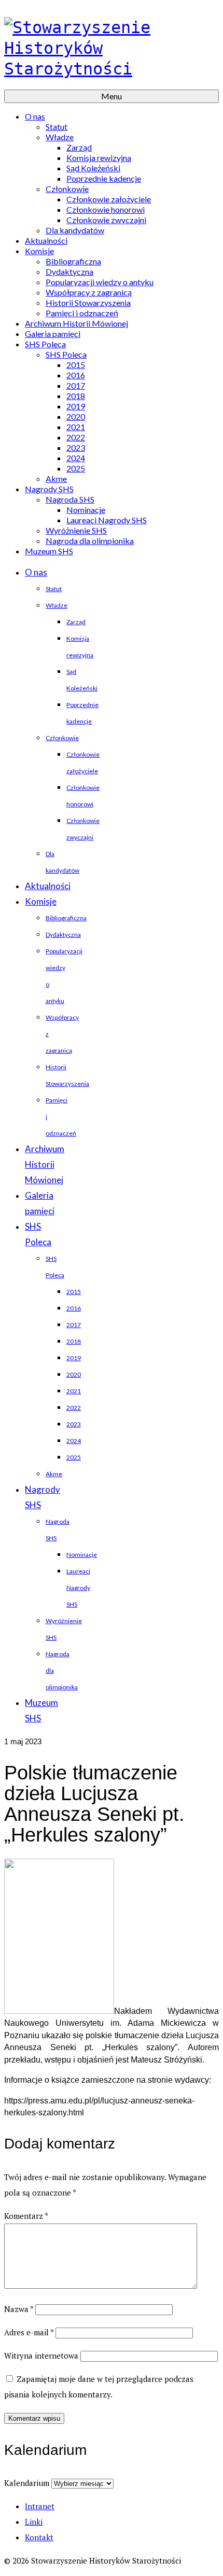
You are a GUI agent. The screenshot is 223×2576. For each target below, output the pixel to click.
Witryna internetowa (41, 2356)
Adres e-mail (29, 2332)
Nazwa (19, 2309)
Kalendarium (27, 2483)
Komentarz (26, 2216)
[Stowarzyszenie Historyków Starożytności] (112, 48)
